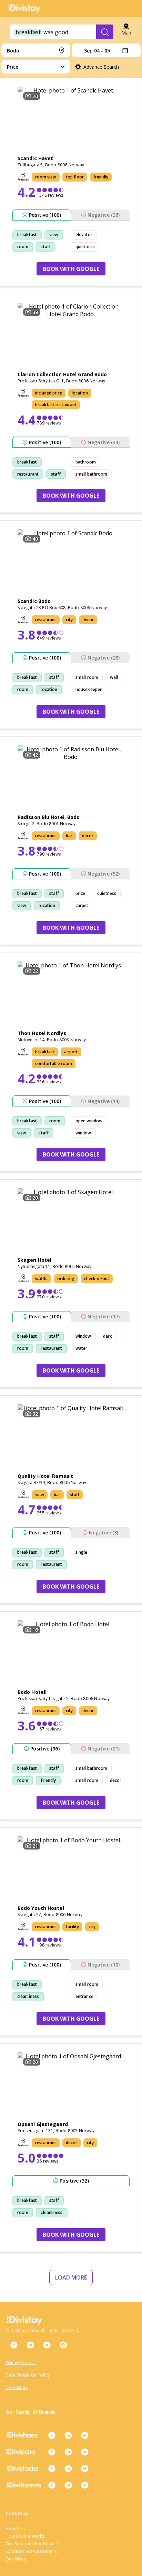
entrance (84, 1996)
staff (46, 247)
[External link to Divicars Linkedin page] (68, 2452)
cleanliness (28, 1996)
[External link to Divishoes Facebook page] (52, 2435)
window (83, 1133)
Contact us (17, 2387)
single (82, 1552)
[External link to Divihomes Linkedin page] (68, 2485)
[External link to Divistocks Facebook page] (52, 2468)
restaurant (28, 474)
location (49, 689)
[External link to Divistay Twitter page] (47, 2345)
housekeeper (89, 689)
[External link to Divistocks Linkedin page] (68, 2468)
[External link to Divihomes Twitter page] (85, 2485)
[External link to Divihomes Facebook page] (52, 2485)
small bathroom (91, 474)
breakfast (27, 235)
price (80, 893)
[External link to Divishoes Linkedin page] (68, 2435)
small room (87, 677)
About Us (15, 2529)
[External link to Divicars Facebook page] (52, 2452)
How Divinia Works (25, 2536)
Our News (16, 2559)
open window (89, 1121)
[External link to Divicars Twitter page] (85, 2452)
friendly (48, 1780)
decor (116, 1780)
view (54, 235)
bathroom (86, 462)
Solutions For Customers (31, 2551)
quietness (85, 247)
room (23, 247)
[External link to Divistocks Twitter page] (85, 2468)
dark (108, 1336)
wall (114, 677)
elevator (84, 235)
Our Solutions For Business (33, 2544)
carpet (82, 905)
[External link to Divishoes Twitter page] (85, 2435)
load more (71, 2277)
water (82, 1348)
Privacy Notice (20, 2363)
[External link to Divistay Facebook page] (14, 2345)
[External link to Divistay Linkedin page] (30, 2345)
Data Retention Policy (28, 2375)
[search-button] (105, 32)
